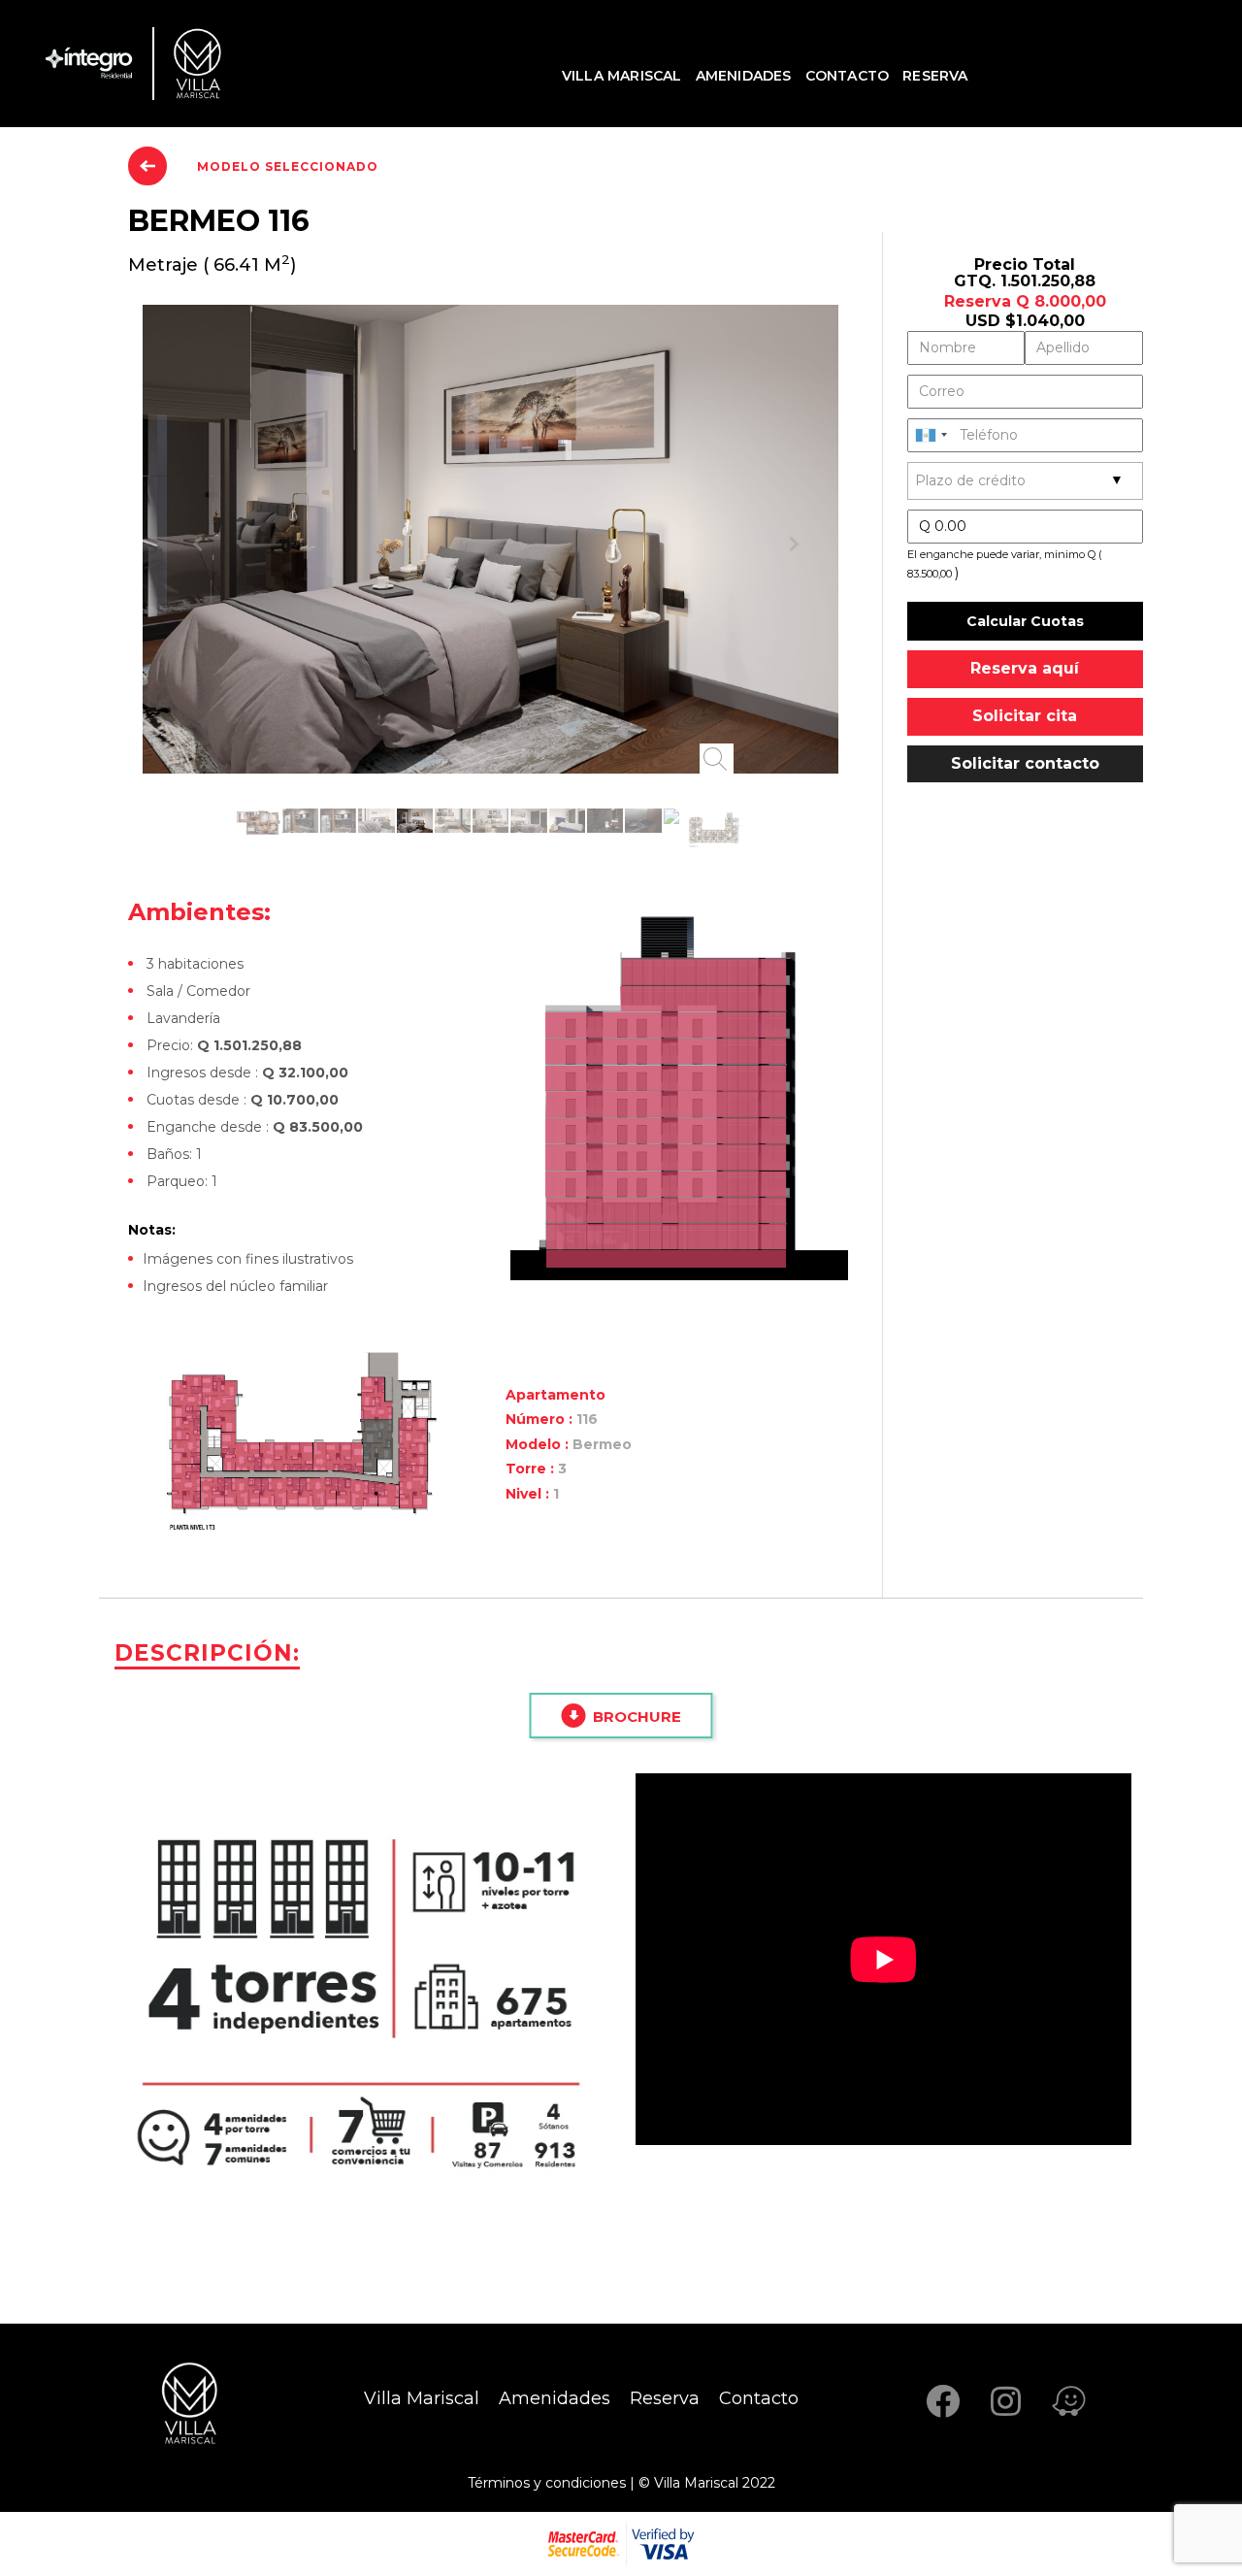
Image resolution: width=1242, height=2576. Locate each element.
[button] (195, 539)
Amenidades (744, 76)
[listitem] (666, 1237)
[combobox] (931, 435)
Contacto (848, 76)
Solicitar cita (1025, 716)
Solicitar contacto (1025, 763)
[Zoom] (717, 759)
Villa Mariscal (622, 76)
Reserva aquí (1025, 668)
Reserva (935, 76)
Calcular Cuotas (1025, 621)
